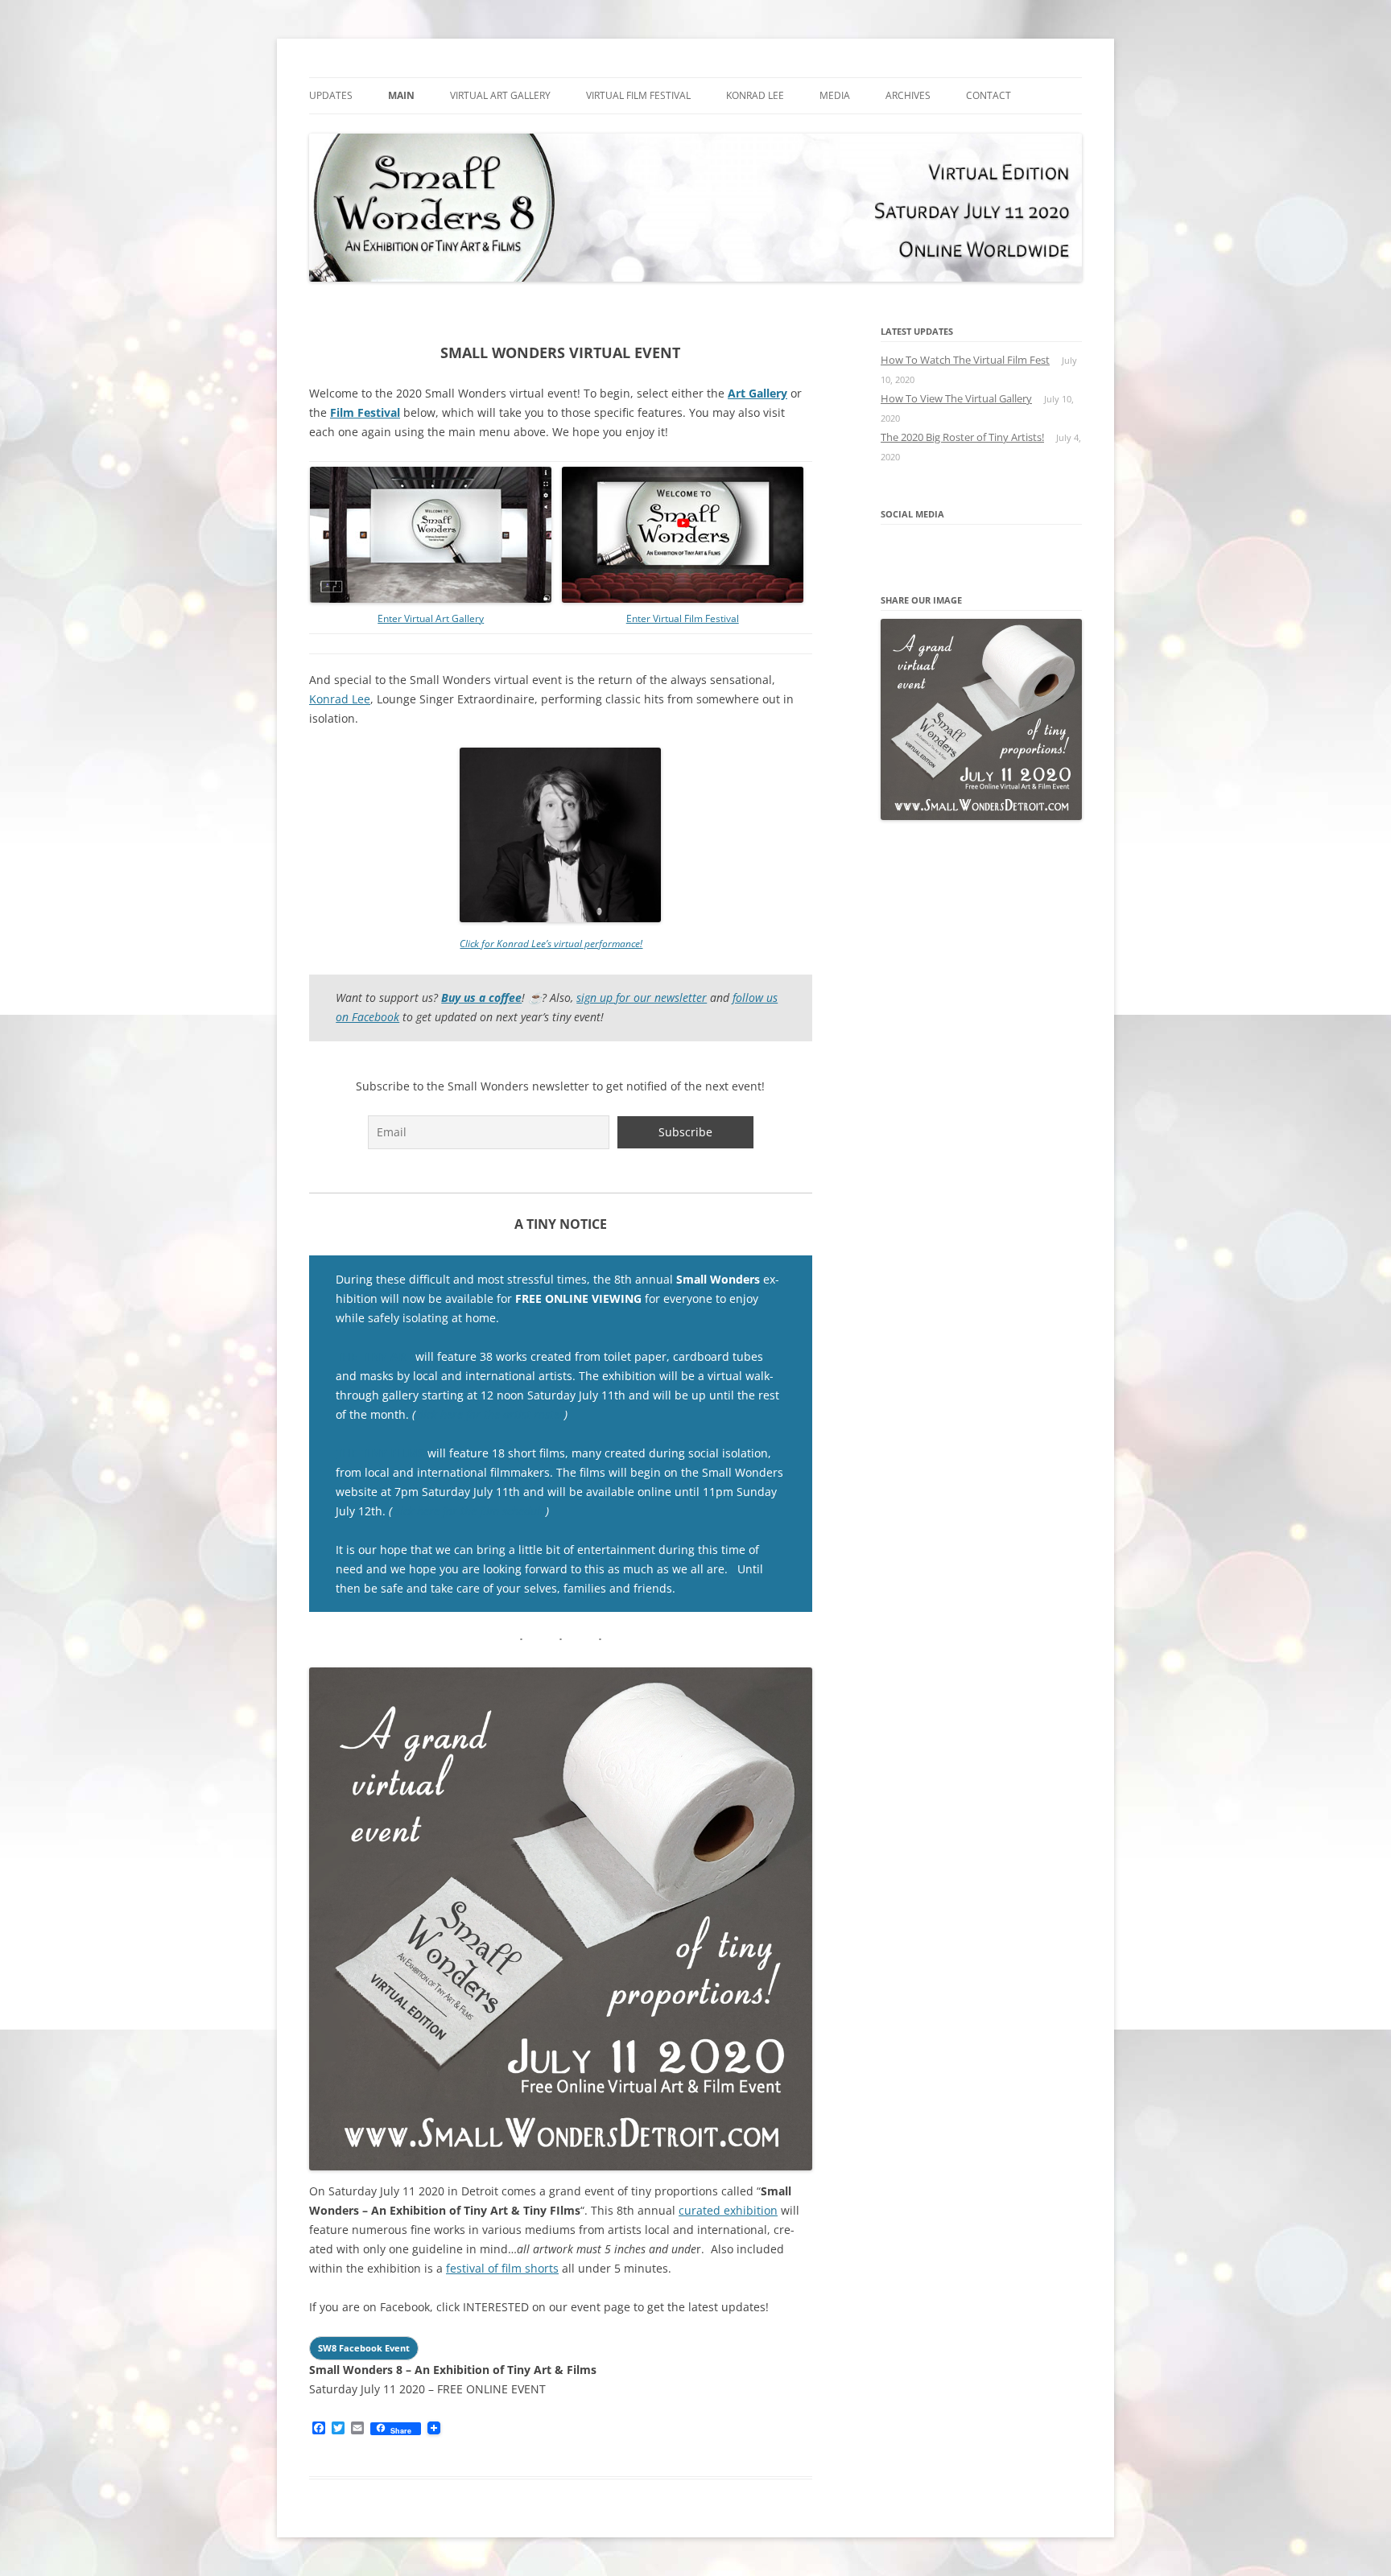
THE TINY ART (374, 1356)
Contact (989, 95)
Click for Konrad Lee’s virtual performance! (551, 944)
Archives (908, 95)
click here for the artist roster (490, 1414)
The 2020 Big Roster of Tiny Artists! (962, 437)
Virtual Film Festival (638, 95)
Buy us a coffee (481, 997)
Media (835, 95)
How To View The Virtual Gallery (956, 398)
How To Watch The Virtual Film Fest (965, 360)
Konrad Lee (755, 95)
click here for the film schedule (469, 1511)
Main (401, 95)
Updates (331, 95)
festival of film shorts (502, 2268)
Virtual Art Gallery (500, 95)
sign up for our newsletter (642, 997)
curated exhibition (728, 2210)
